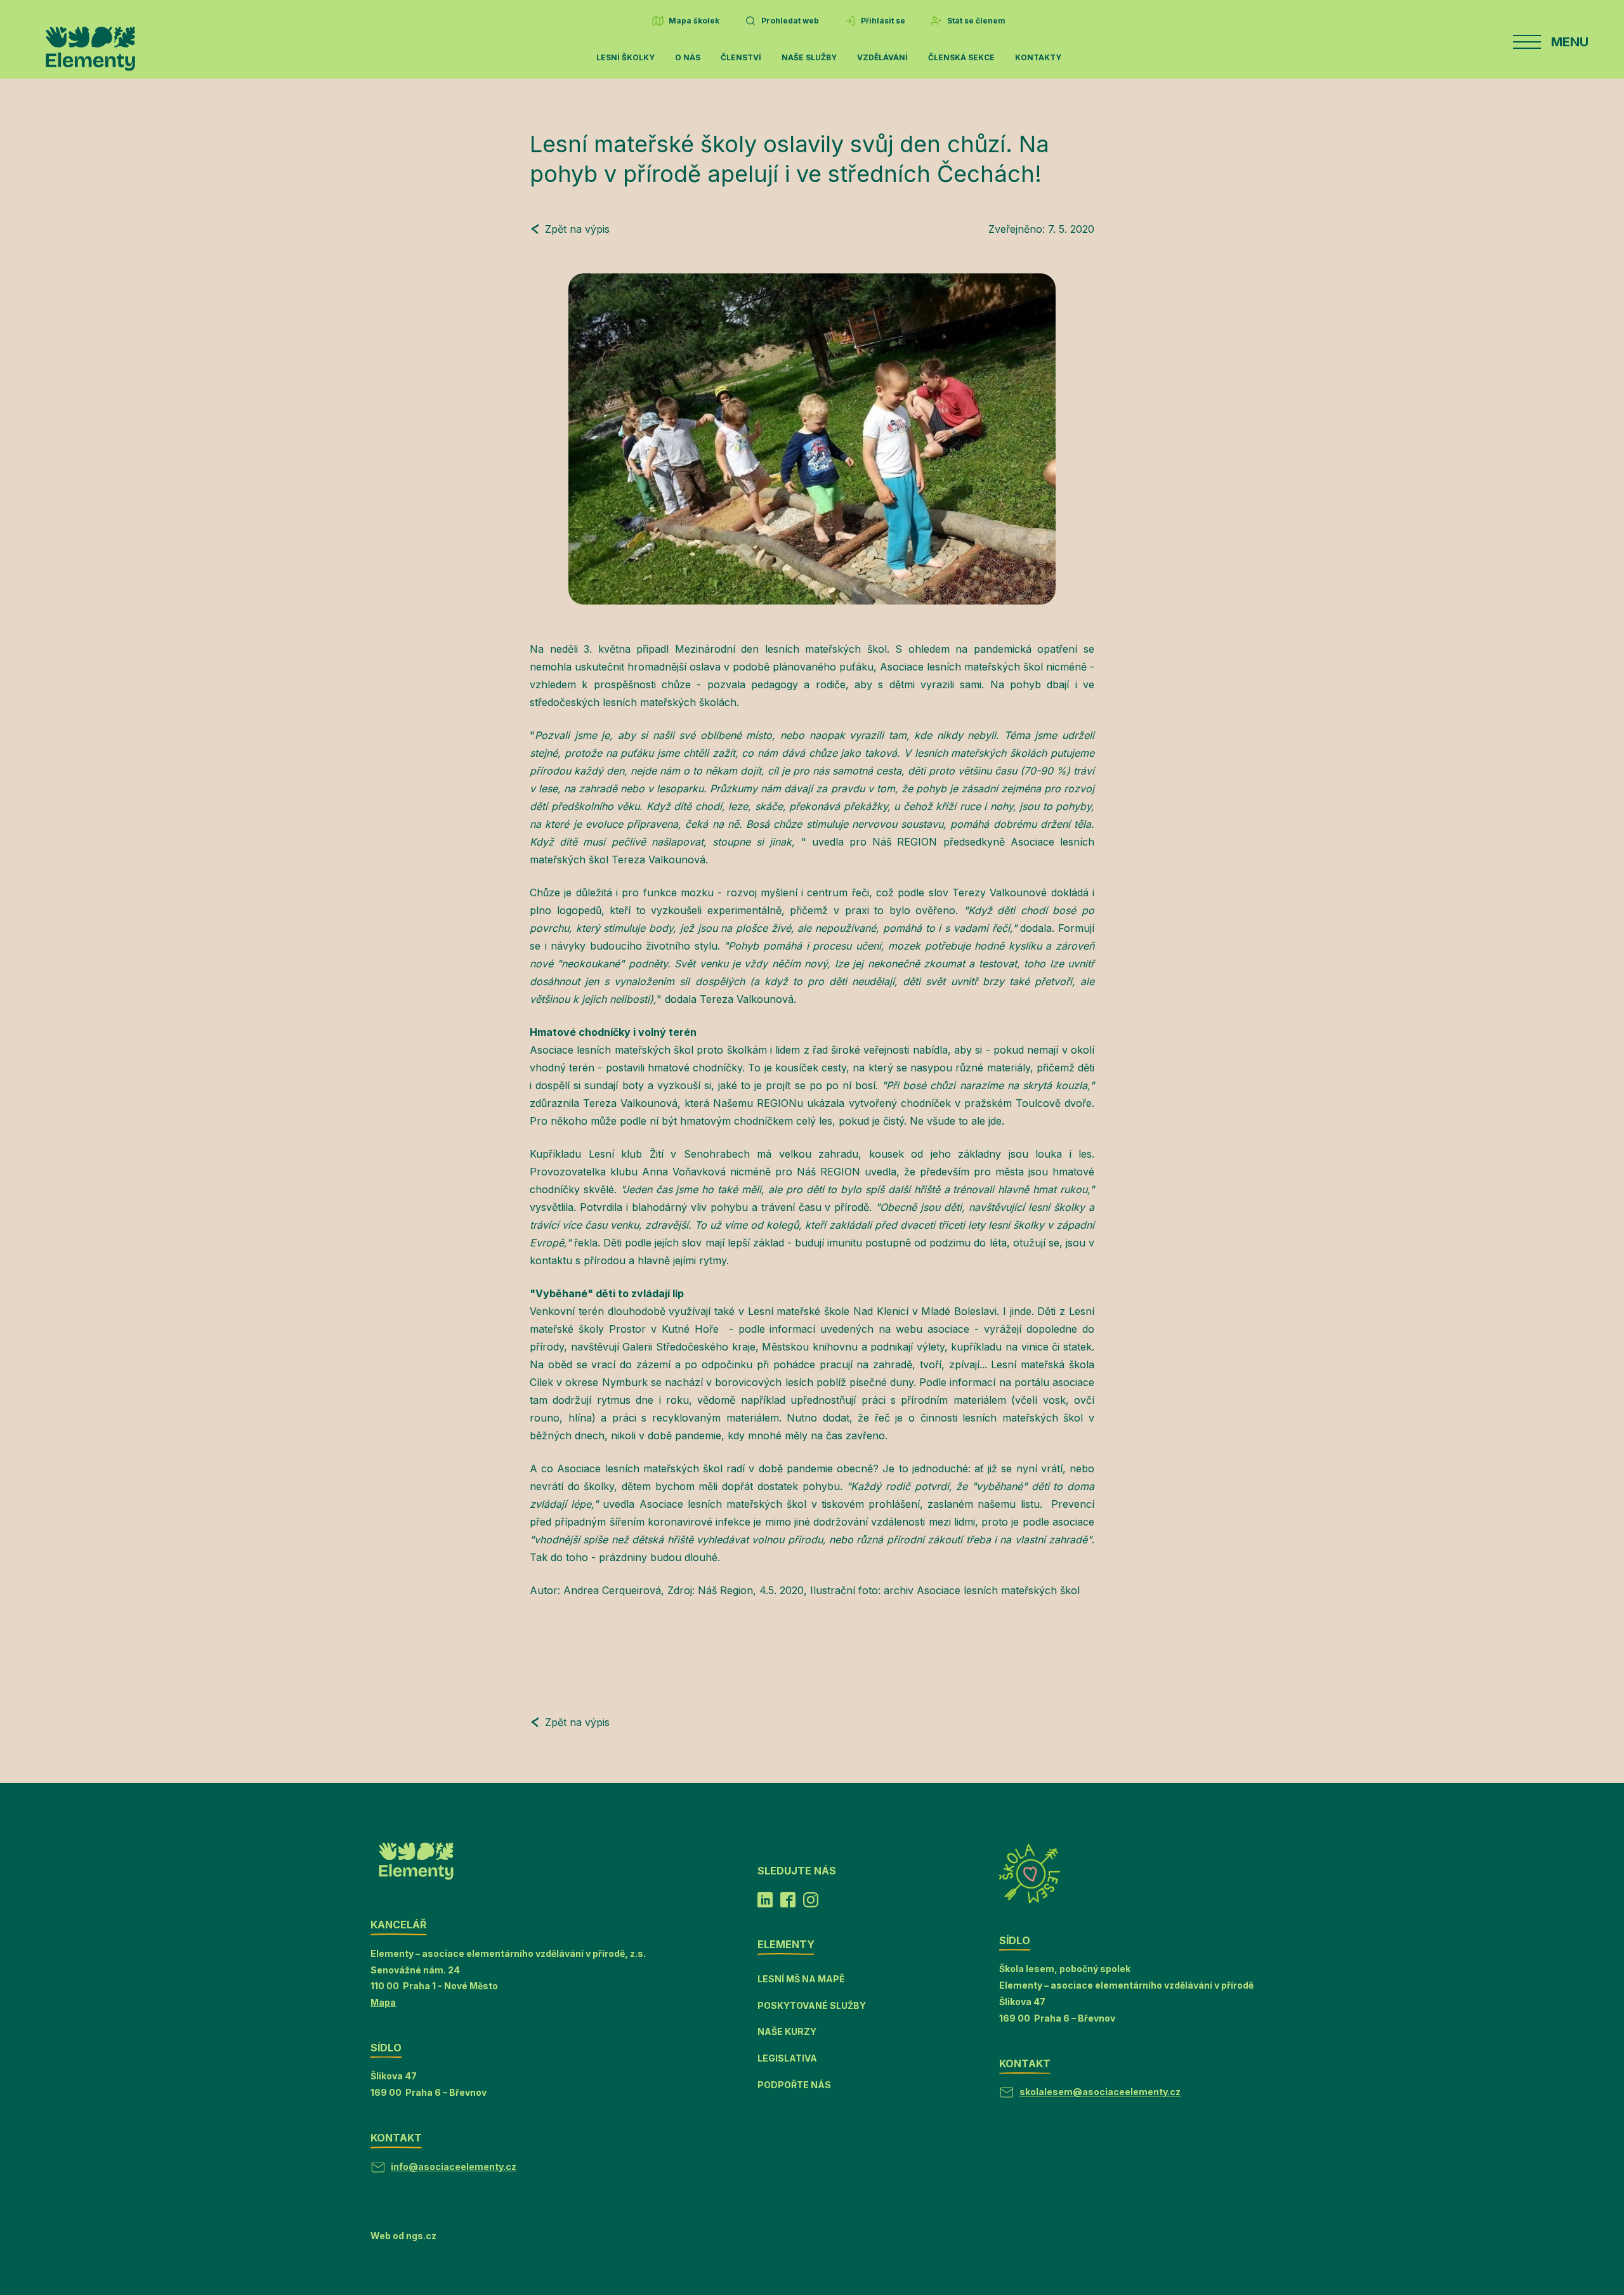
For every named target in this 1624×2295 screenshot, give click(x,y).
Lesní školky (625, 57)
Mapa (383, 2002)
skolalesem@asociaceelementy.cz (1100, 2092)
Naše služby (809, 57)
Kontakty (1038, 57)
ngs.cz (421, 2236)
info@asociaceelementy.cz (454, 2167)
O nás (688, 57)
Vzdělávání (882, 57)
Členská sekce (961, 57)
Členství (741, 57)
